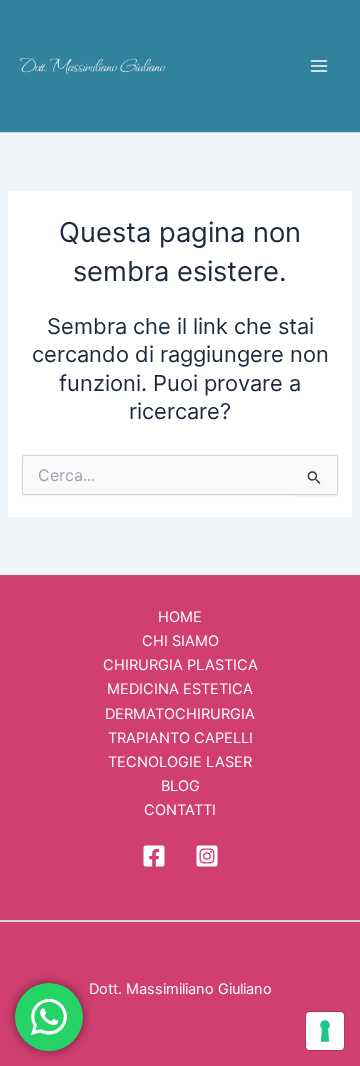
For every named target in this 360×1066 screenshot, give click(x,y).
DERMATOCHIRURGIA (180, 714)
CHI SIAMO (180, 641)
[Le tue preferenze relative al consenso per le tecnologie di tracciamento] (325, 1031)
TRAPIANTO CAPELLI (180, 738)
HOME (180, 617)
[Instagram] (207, 856)
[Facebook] (154, 856)
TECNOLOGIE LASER (180, 762)
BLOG (180, 786)
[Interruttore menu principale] (319, 66)
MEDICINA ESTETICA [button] (180, 689)
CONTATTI (180, 810)
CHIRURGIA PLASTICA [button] (180, 665)
